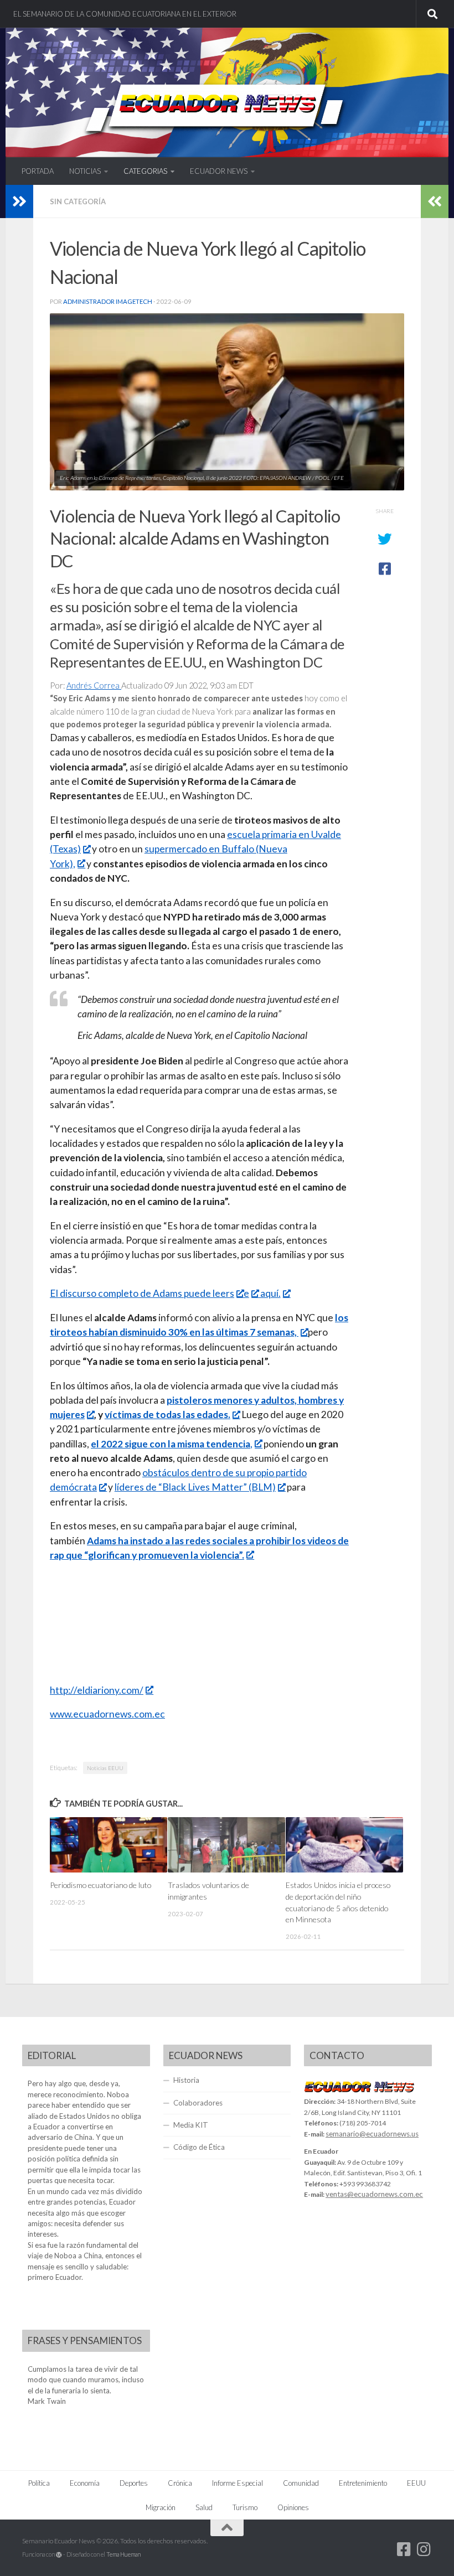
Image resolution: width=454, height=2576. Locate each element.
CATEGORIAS (145, 171)
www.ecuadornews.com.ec (107, 1714)
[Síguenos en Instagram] (424, 2549)
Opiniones (293, 2507)
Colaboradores (198, 2103)
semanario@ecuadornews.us (372, 2134)
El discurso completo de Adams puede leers (142, 1293)
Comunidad (301, 2483)
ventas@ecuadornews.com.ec (374, 2194)
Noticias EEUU (105, 1768)
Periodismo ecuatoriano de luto (100, 1885)
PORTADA (38, 171)
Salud (204, 2507)
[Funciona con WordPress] (59, 2555)
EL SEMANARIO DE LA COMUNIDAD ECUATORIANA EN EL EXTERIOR (125, 14)
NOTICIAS (85, 171)
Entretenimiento (363, 2483)
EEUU (416, 2483)
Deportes (134, 2483)
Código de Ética (199, 2147)
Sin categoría (78, 201)
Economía (85, 2483)
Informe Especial (238, 2483)
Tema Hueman (123, 2554)
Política (39, 2483)
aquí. (270, 1293)
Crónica (180, 2483)
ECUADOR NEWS (219, 171)
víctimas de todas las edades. (167, 1414)
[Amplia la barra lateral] (19, 201)
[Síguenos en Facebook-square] (404, 2549)
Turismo (245, 2507)
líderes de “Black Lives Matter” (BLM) (195, 1487)
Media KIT (191, 2125)
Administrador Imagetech (108, 301)
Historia (186, 2080)
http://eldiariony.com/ (97, 1690)
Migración (161, 2507)
